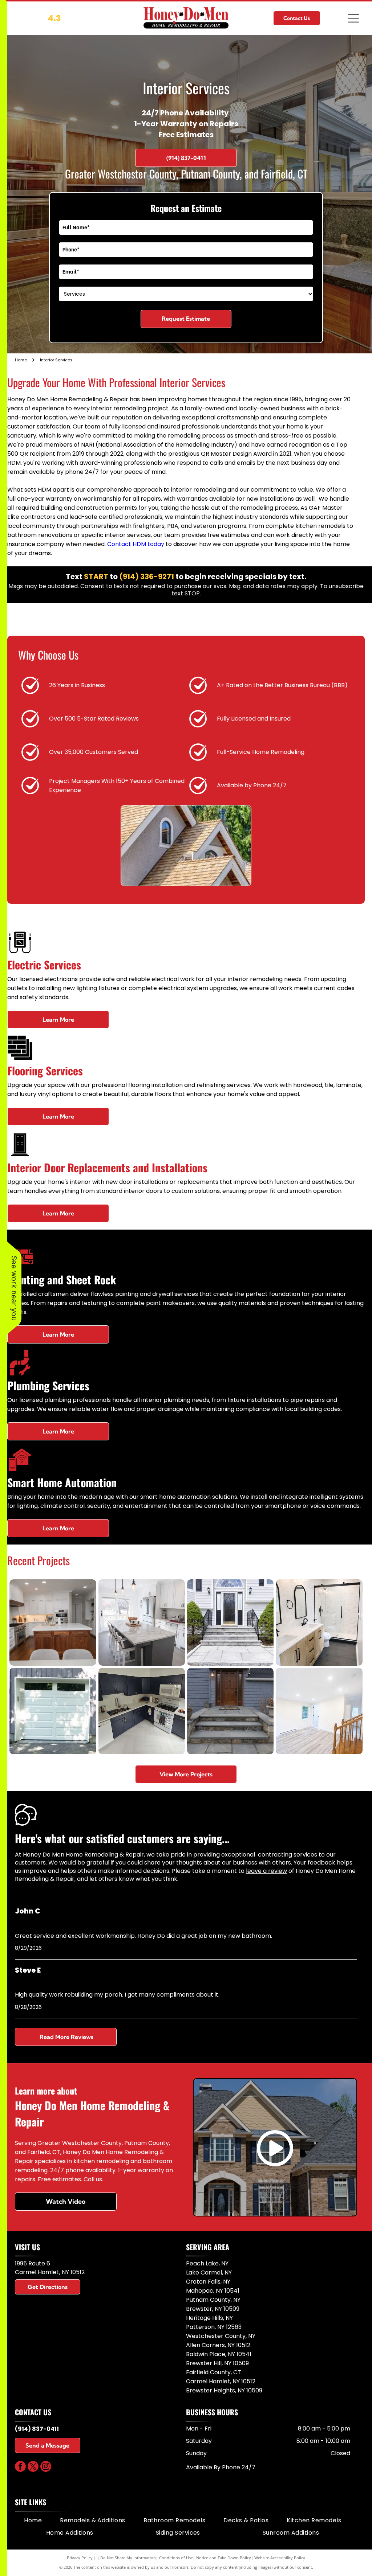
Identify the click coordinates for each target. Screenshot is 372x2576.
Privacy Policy (80, 2558)
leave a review (266, 1871)
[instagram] (46, 2467)
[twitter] (33, 2467)
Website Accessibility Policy (280, 2558)
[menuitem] (33, 2520)
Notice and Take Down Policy (224, 2558)
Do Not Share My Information (128, 2558)
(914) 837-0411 (37, 2429)
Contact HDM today (136, 544)
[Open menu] (353, 18)
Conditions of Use (176, 2558)
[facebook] (20, 2467)
